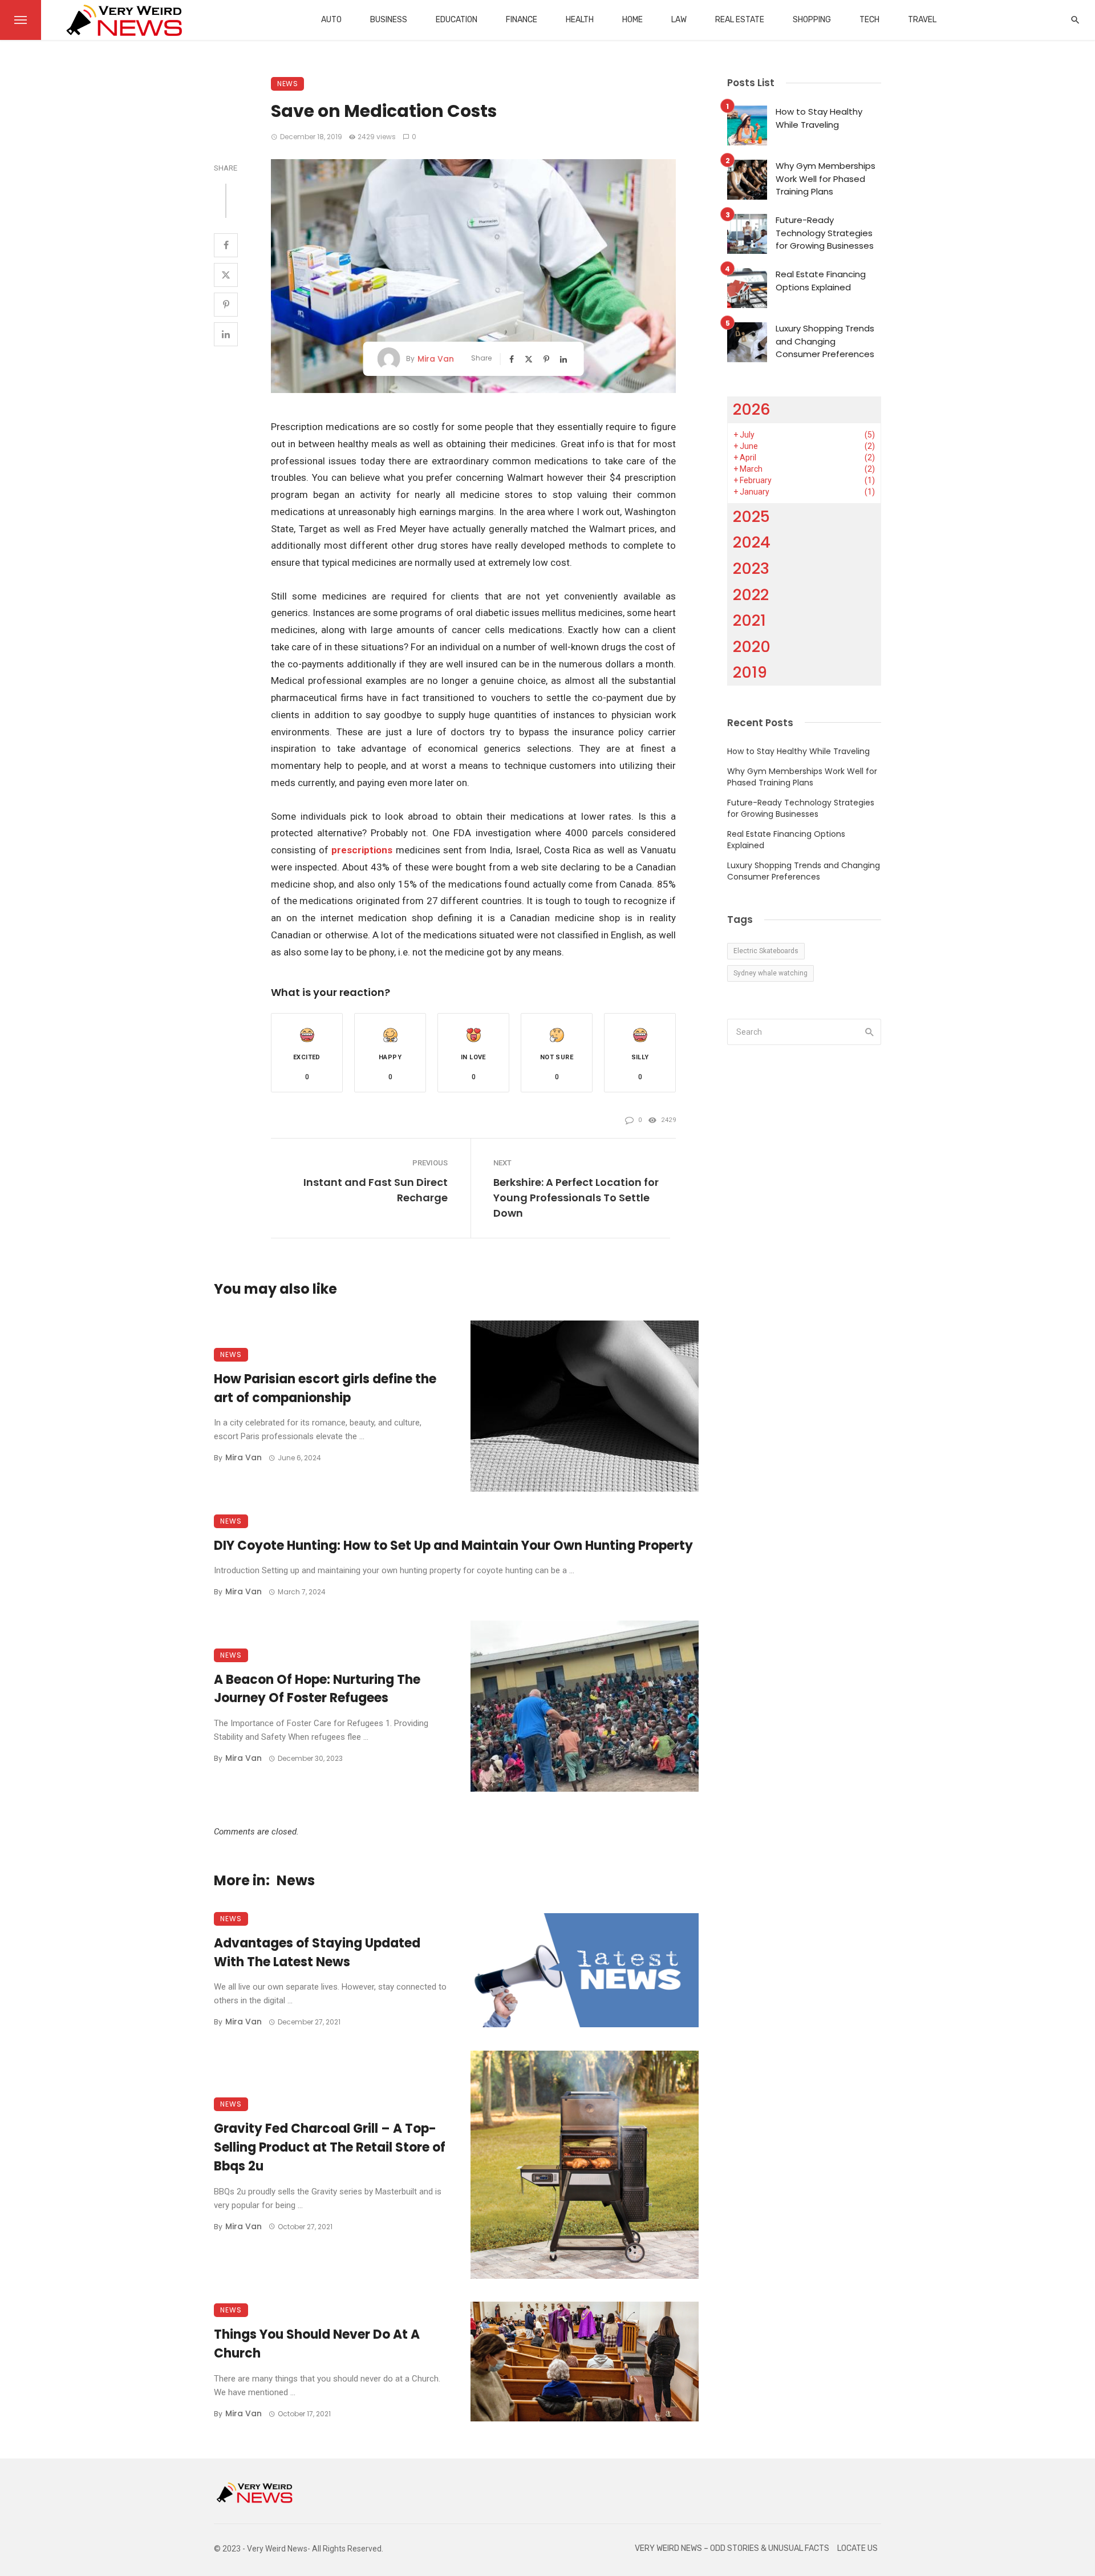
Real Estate (740, 20)
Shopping (812, 20)
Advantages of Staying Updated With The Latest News (317, 1953)
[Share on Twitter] (226, 275)
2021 (749, 620)
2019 (750, 672)
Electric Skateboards (766, 951)
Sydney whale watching (770, 973)
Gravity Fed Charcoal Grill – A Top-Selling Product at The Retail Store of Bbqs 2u (330, 2147)
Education (457, 20)
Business (389, 20)
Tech (869, 20)
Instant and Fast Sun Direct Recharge (376, 1190)
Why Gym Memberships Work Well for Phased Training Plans (826, 179)
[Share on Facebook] (226, 245)
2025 (751, 517)
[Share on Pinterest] (226, 305)
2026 (752, 409)
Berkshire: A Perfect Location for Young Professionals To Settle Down (576, 1198)
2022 (751, 595)
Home (632, 20)
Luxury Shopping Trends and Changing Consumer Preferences (825, 341)
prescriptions (362, 850)
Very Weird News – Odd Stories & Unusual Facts (732, 2548)
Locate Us (857, 2548)
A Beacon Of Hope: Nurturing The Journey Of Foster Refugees (317, 1689)
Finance (522, 20)
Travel (922, 20)
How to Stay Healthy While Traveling (819, 118)
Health (580, 20)
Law (679, 20)
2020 (752, 647)
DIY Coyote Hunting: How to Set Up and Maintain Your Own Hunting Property (453, 1546)
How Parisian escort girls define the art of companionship (325, 1388)
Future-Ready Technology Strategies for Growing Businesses (825, 233)
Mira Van (436, 359)
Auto (331, 20)
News (287, 84)
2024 (752, 542)
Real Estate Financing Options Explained (821, 281)
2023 (751, 568)
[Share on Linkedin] (226, 334)
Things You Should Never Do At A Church (317, 2344)
